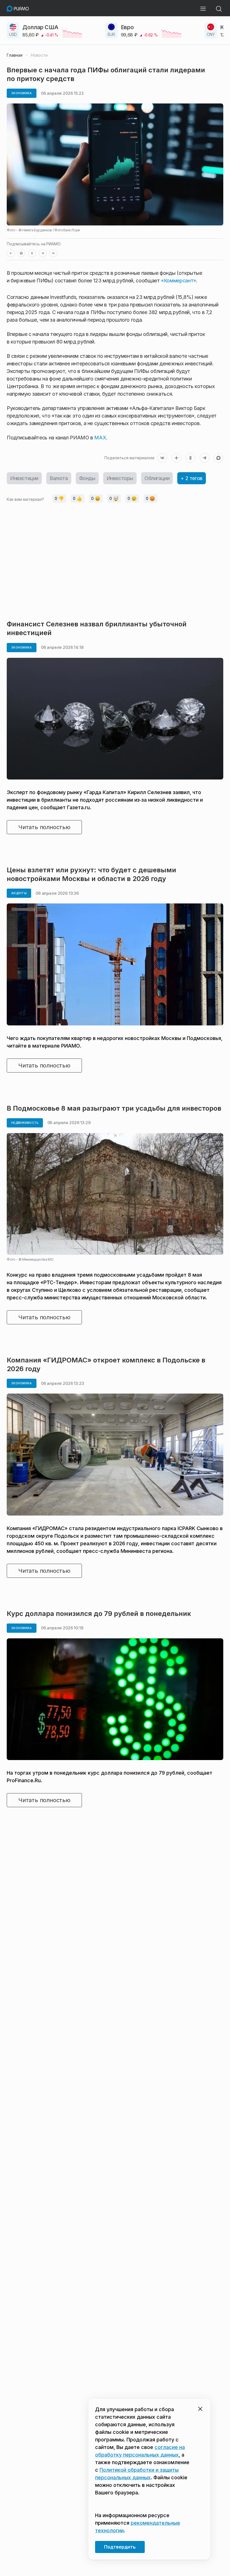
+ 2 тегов (191, 478)
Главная (15, 55)
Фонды (87, 478)
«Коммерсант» (179, 281)
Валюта (59, 478)
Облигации (157, 478)
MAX (100, 438)
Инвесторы (120, 478)
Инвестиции (24, 478)
